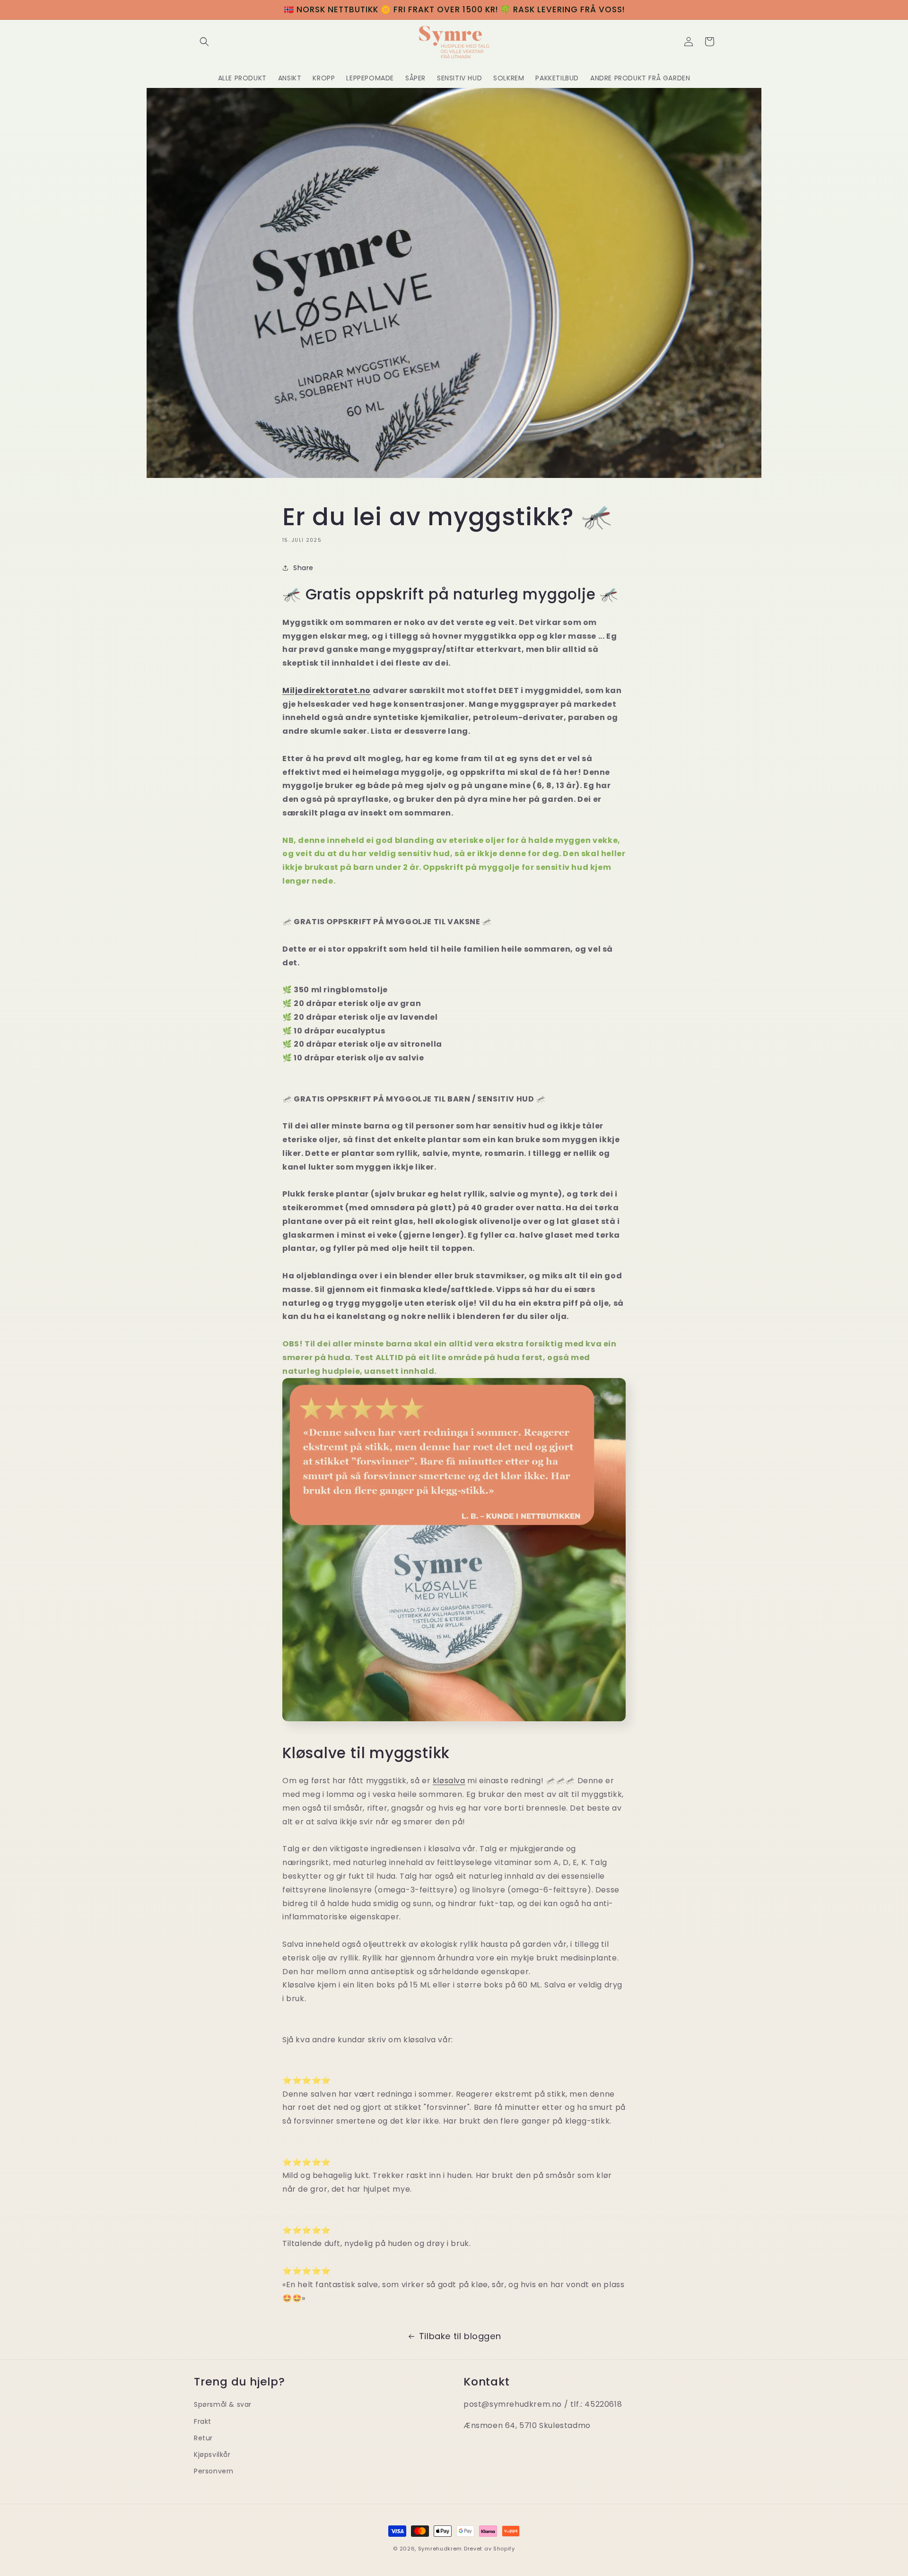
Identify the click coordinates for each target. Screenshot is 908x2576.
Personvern (214, 2471)
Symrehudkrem (440, 2549)
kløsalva (449, 1781)
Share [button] (303, 568)
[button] (204, 42)
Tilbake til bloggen (460, 2336)
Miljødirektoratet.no (327, 690)
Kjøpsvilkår (212, 2455)
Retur (203, 2438)
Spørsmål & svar (223, 2405)
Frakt (203, 2421)
